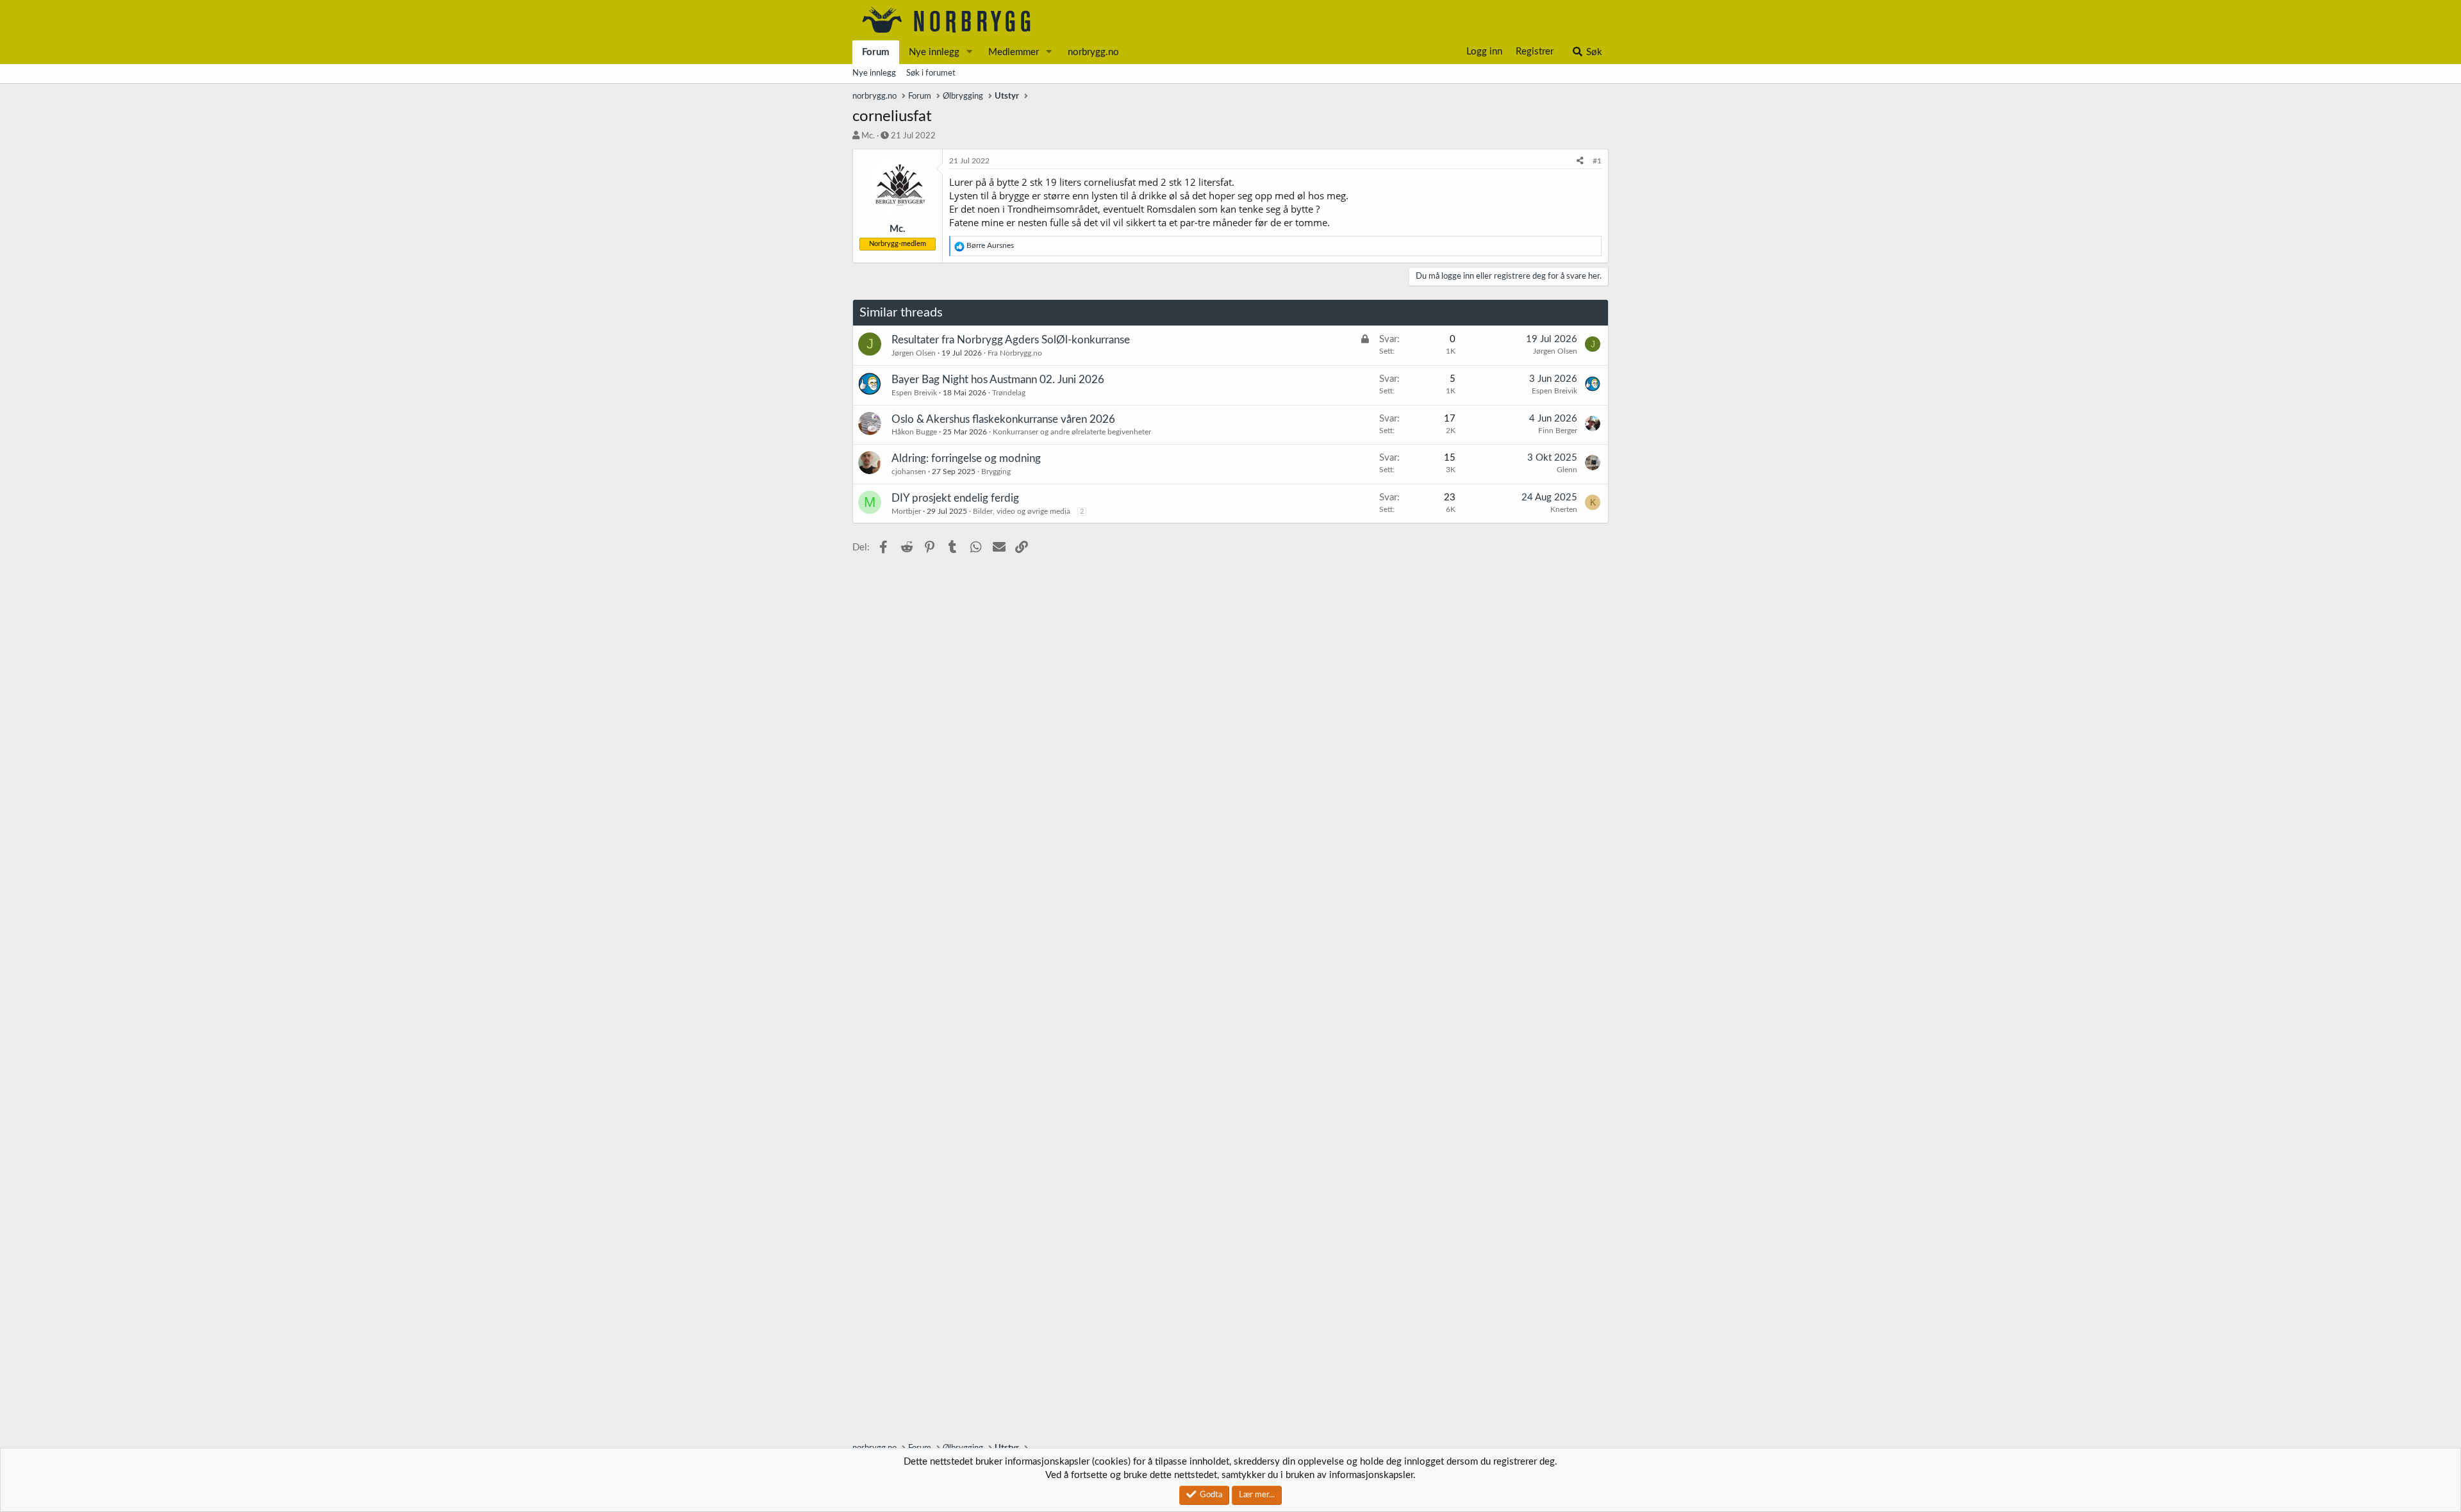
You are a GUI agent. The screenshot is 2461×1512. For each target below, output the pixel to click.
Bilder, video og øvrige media (1022, 511)
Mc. (868, 136)
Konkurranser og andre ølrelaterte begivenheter (1072, 432)
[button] (970, 52)
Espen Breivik (914, 393)
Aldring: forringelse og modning (966, 458)
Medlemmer (1014, 52)
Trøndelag (1009, 393)
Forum (876, 52)
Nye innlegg (934, 52)
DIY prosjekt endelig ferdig (955, 498)
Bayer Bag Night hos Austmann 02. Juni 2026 (998, 380)
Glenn (1567, 470)
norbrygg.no (1093, 52)
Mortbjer (906, 511)
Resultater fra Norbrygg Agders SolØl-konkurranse (1011, 340)
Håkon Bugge (914, 432)
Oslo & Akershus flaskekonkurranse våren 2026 (1003, 419)
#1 (1597, 161)
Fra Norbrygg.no (1015, 353)
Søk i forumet (931, 73)
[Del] (1580, 161)
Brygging (996, 472)
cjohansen (909, 472)
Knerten (1564, 509)
